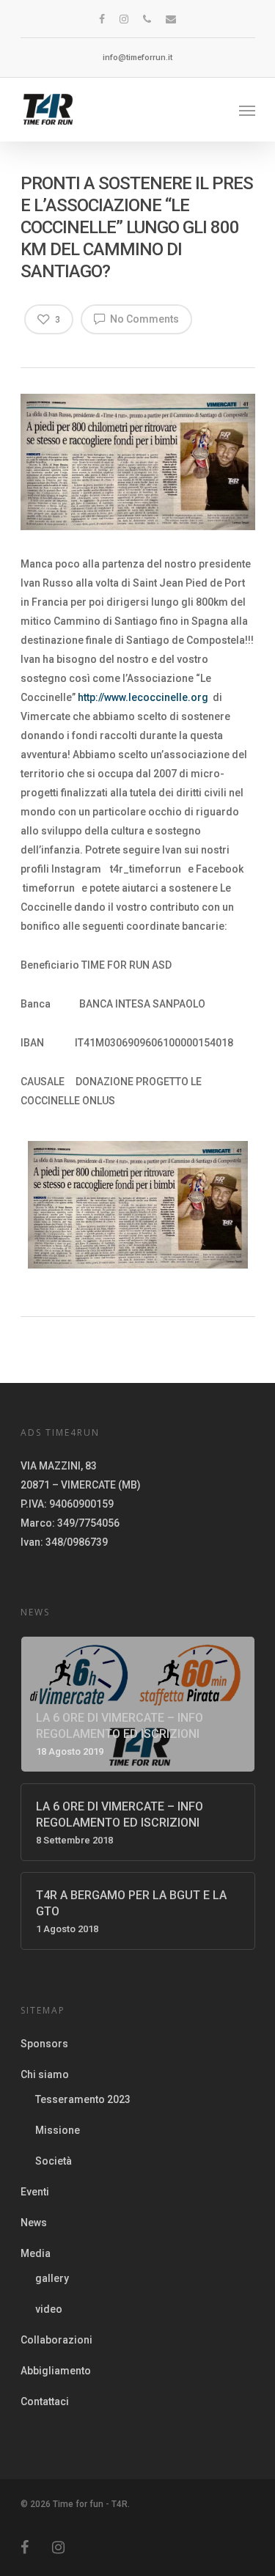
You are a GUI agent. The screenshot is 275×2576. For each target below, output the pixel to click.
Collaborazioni (56, 2340)
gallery (52, 2278)
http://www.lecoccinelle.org (143, 697)
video (49, 2309)
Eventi (35, 2192)
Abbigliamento (56, 2371)
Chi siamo (45, 2074)
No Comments (143, 319)
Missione (58, 2130)
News (34, 2223)
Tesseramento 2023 (83, 2099)
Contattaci (45, 2401)
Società (54, 2161)
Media (36, 2253)
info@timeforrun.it (137, 58)
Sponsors (44, 2044)
